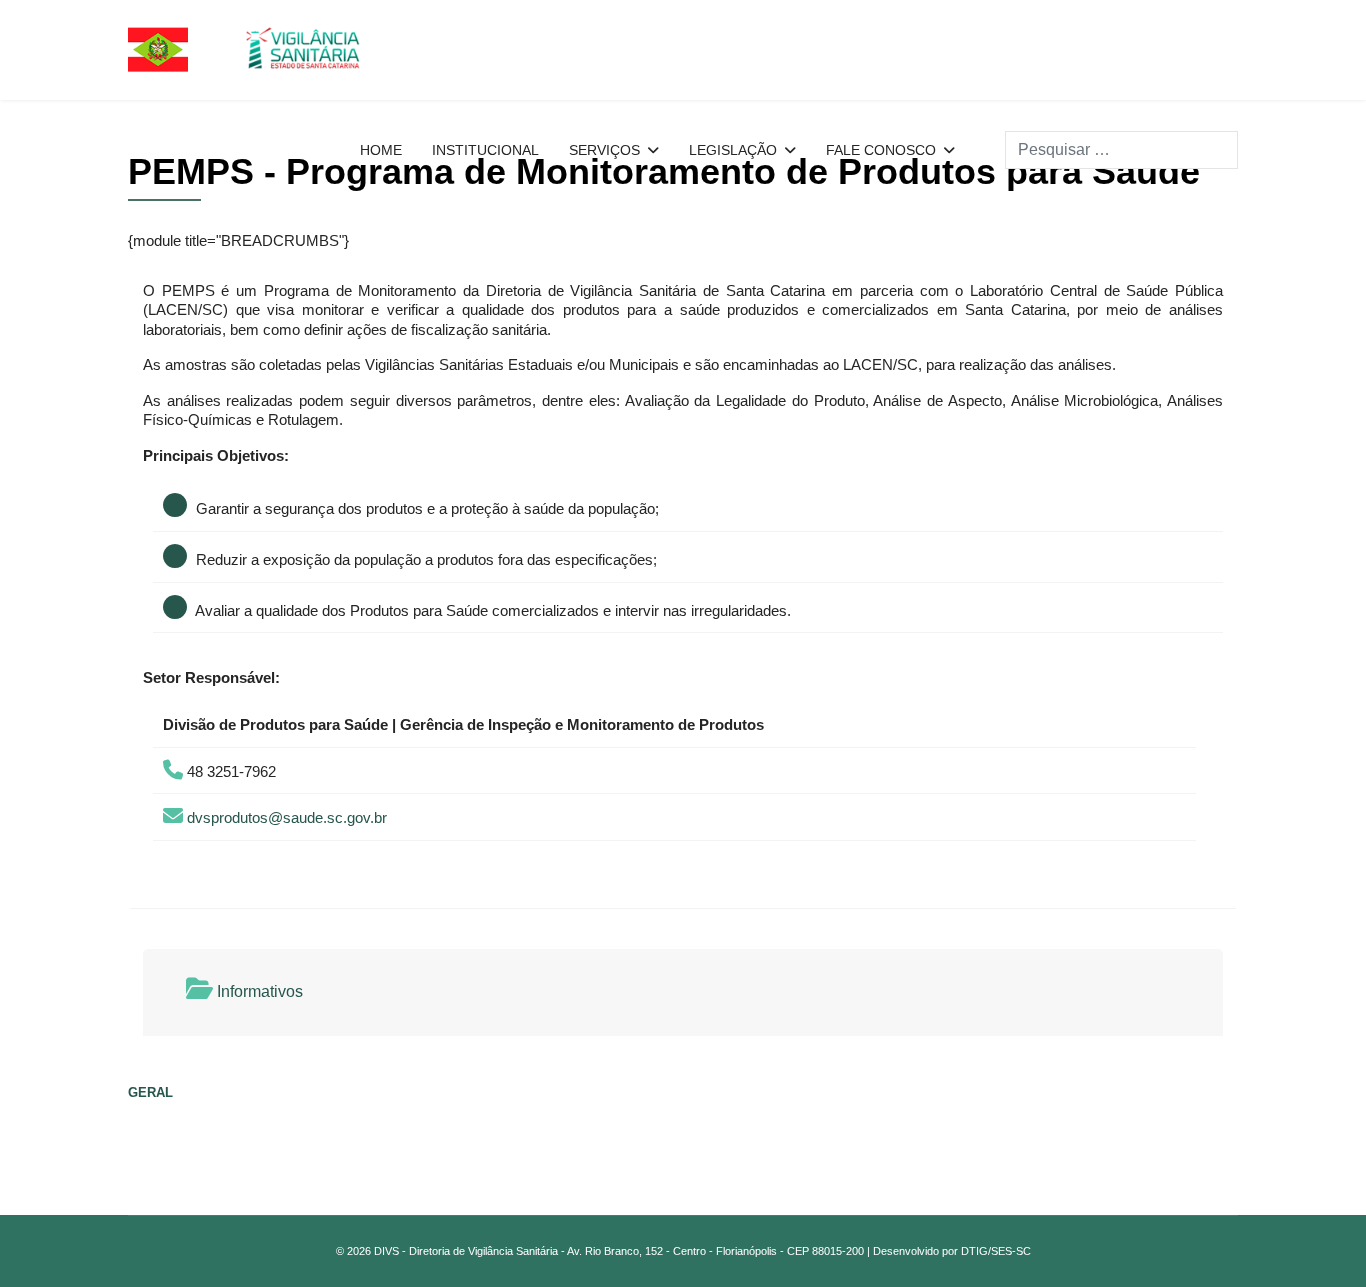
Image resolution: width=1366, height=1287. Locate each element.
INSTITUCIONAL (485, 150)
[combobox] (1121, 150)
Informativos (258, 991)
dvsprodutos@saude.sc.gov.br (287, 817)
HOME (381, 150)
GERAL (150, 1092)
